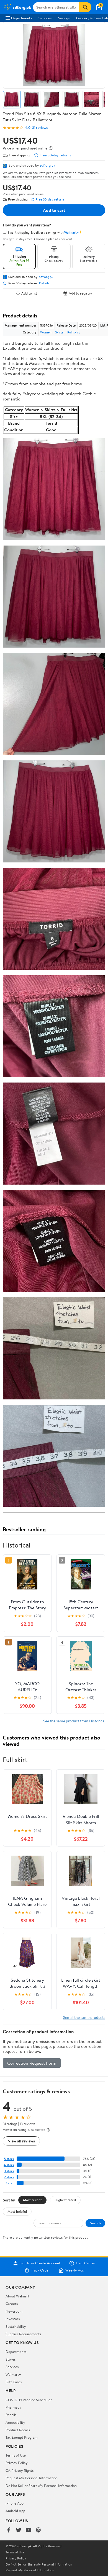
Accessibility (15, 2422)
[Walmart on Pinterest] (38, 2530)
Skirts (59, 332)
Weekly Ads (74, 2270)
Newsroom (14, 2311)
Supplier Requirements (23, 2334)
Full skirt (74, 332)
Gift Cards (14, 2382)
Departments (21, 18)
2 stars (9, 2177)
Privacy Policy (17, 2463)
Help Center (86, 2263)
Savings (64, 18)
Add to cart (54, 210)
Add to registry (80, 293)
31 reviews (40, 128)
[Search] (85, 7)
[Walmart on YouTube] (29, 2530)
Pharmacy (13, 2407)
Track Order (40, 2270)
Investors (13, 2319)
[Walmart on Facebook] (9, 2530)
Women (46, 332)
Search (95, 2223)
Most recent (32, 2200)
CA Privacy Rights (20, 2470)
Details (44, 283)
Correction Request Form (32, 2063)
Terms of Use (16, 2455)
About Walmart (17, 2296)
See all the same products (84, 2017)
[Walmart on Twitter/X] (19, 2530)
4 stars (9, 2165)
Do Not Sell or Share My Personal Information (41, 2486)
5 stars (9, 2159)
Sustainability (16, 2326)
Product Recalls (18, 2430)
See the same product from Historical (74, 1721)
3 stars (9, 2171)
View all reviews (21, 2141)
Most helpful (17, 2211)
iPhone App (15, 2503)
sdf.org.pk (47, 165)
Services (45, 18)
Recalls (11, 2415)
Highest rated (65, 2200)
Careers (12, 2304)
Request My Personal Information (32, 2478)
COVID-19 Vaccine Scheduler (29, 2400)
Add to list (29, 293)
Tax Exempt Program (22, 2437)
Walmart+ (13, 2374)
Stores (11, 2359)
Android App (15, 2511)
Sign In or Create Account (40, 2263)
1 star (10, 2183)
